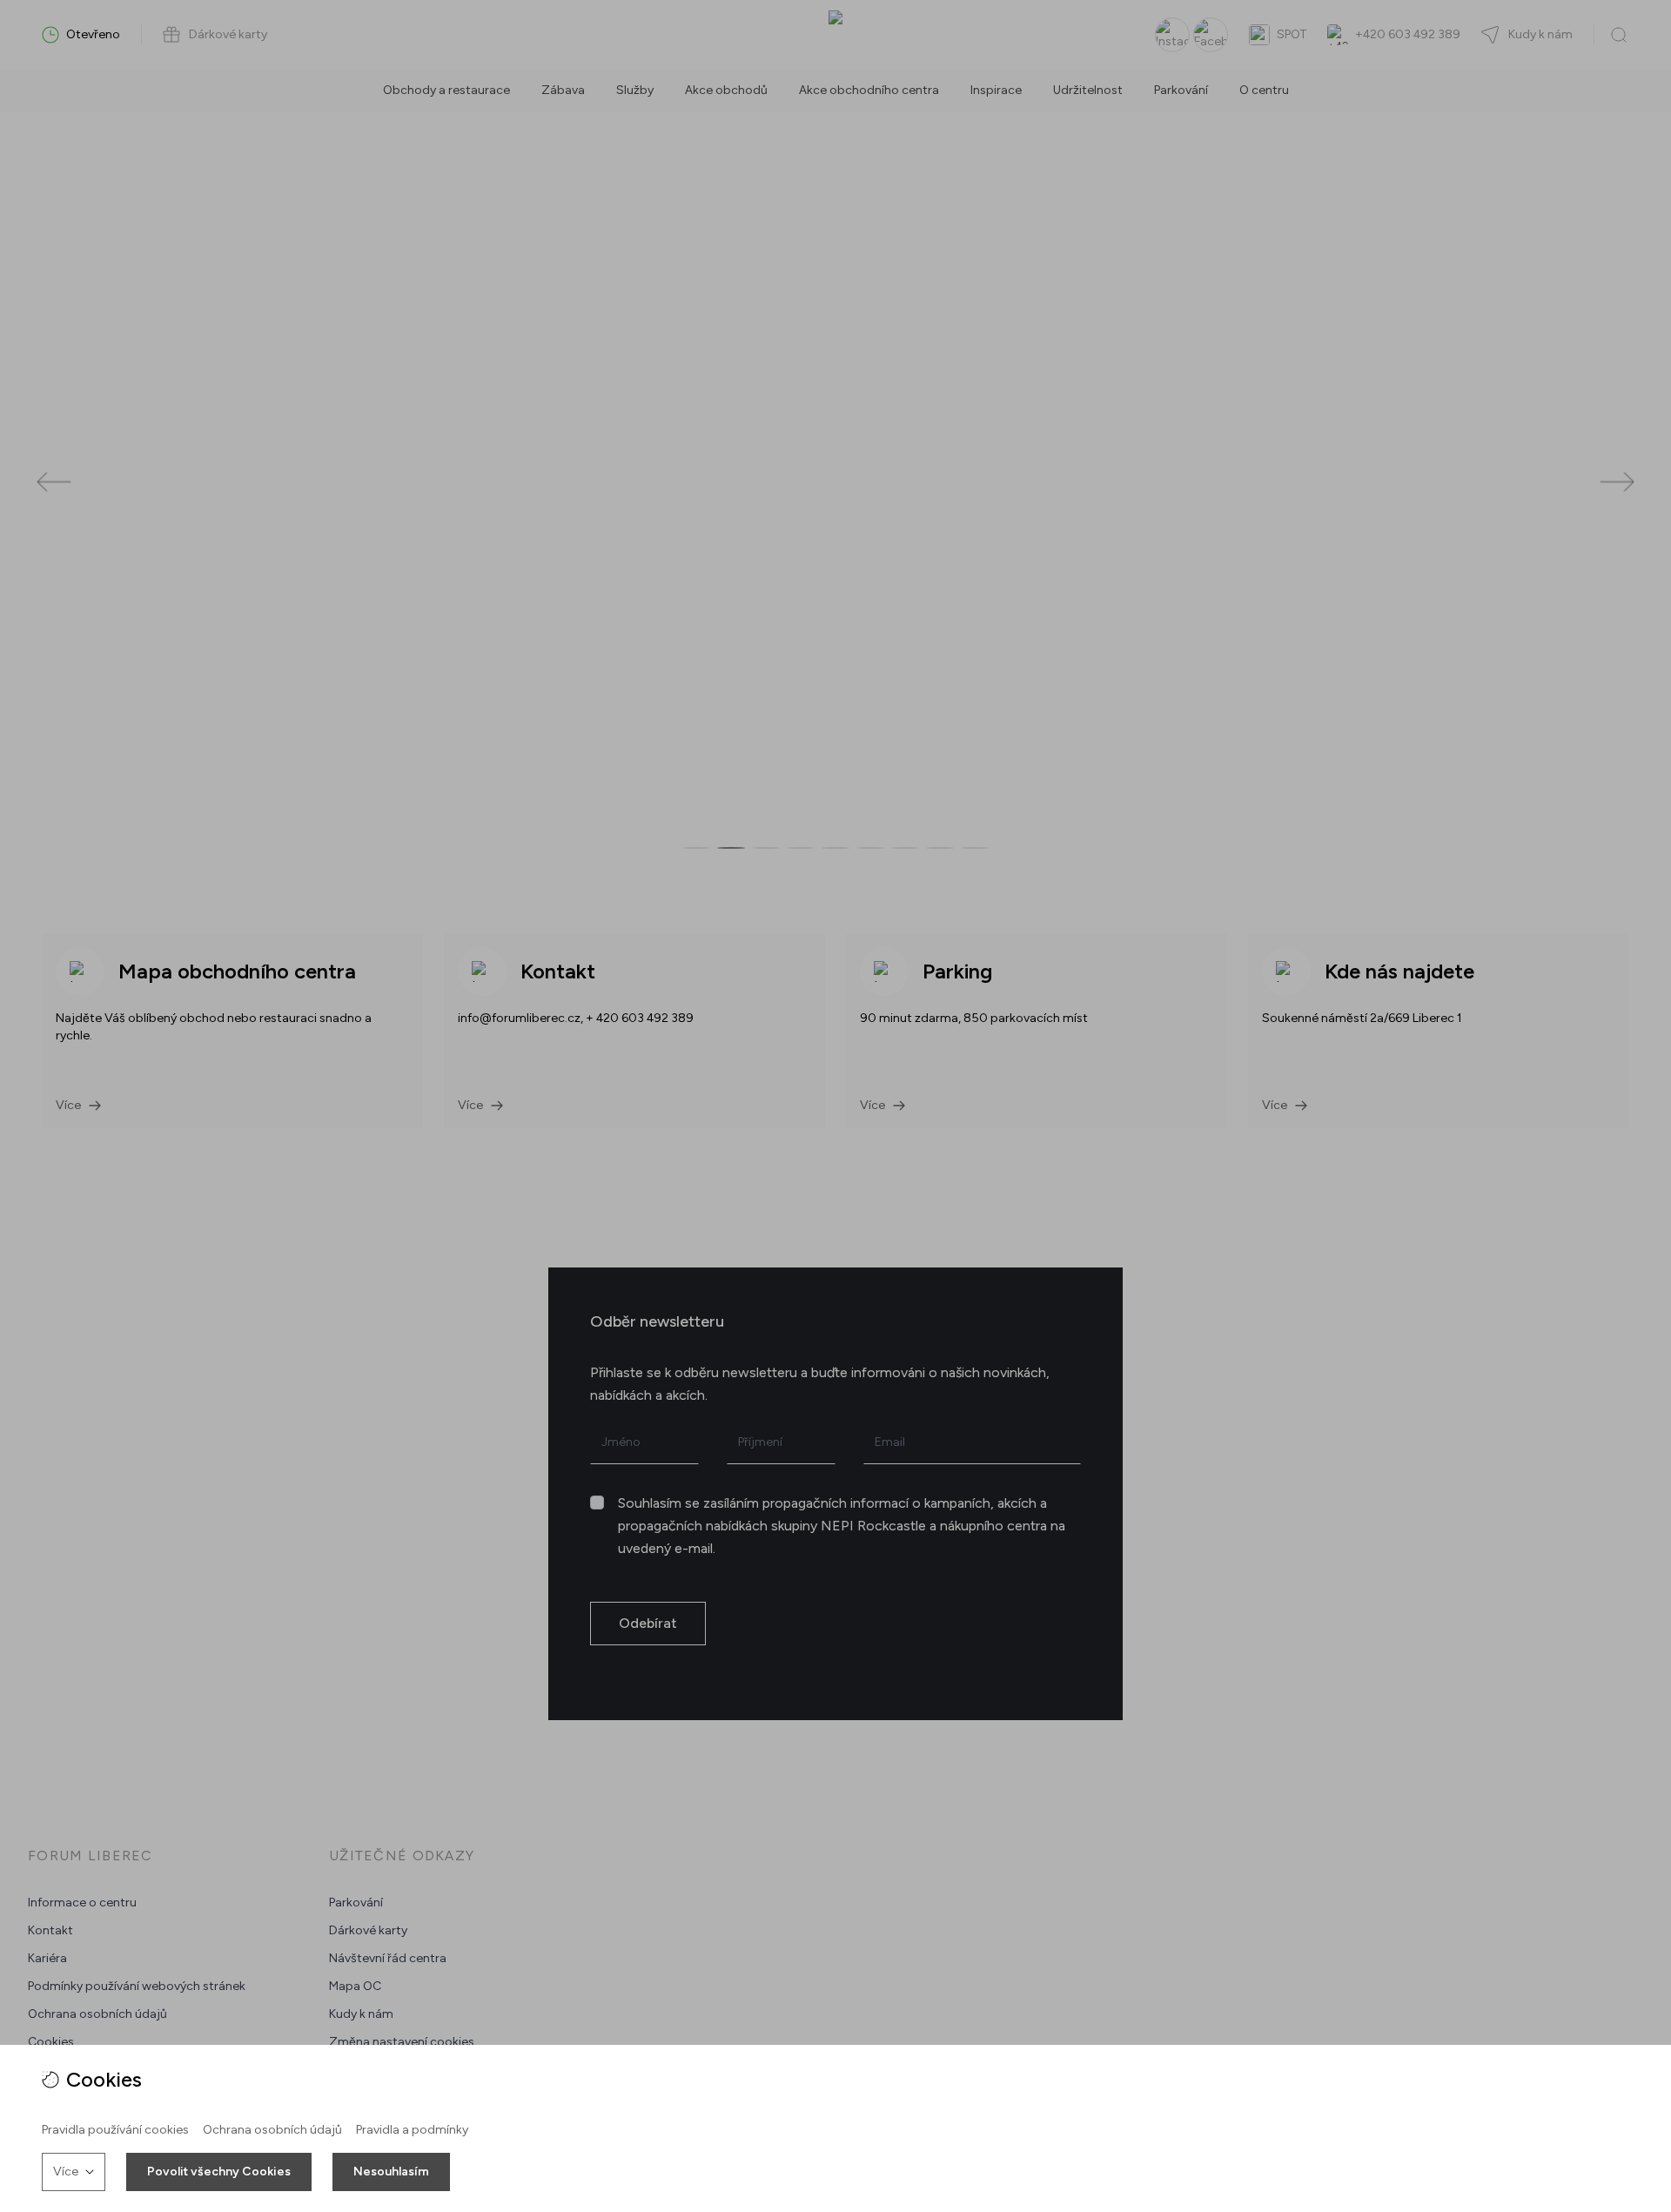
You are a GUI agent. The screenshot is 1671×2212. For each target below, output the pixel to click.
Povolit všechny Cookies (219, 2172)
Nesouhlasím (391, 2172)
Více (66, 2172)
